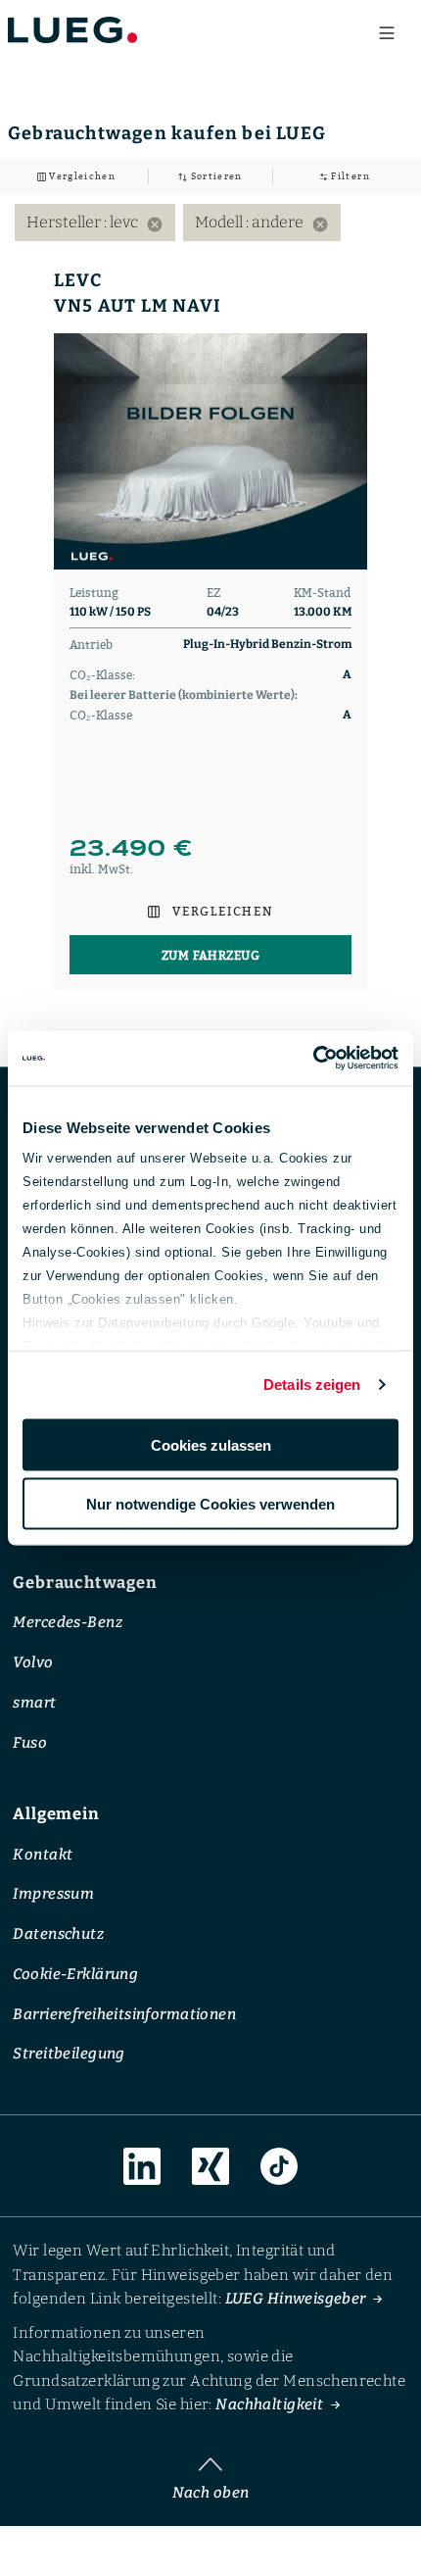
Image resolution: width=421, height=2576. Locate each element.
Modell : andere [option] (262, 223)
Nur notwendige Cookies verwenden (210, 1504)
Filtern (349, 176)
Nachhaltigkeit (269, 2404)
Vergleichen (81, 176)
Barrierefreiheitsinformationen (124, 2013)
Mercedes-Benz (68, 1622)
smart (34, 1702)
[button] (210, 911)
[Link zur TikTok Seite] (279, 2166)
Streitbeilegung (69, 2054)
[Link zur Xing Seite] (210, 2166)
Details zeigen (312, 1385)
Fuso (30, 1742)
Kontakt (43, 1854)
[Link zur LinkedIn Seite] (142, 2166)
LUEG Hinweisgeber (296, 2299)
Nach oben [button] (211, 2492)
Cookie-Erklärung (75, 1973)
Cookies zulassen (211, 1444)
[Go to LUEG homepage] (72, 28)
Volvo (33, 1662)
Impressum (53, 1894)
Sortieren (215, 176)
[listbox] (210, 223)
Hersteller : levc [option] (95, 223)
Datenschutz (58, 1934)
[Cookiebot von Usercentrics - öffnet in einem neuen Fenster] (313, 1059)
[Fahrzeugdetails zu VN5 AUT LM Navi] (210, 451)
